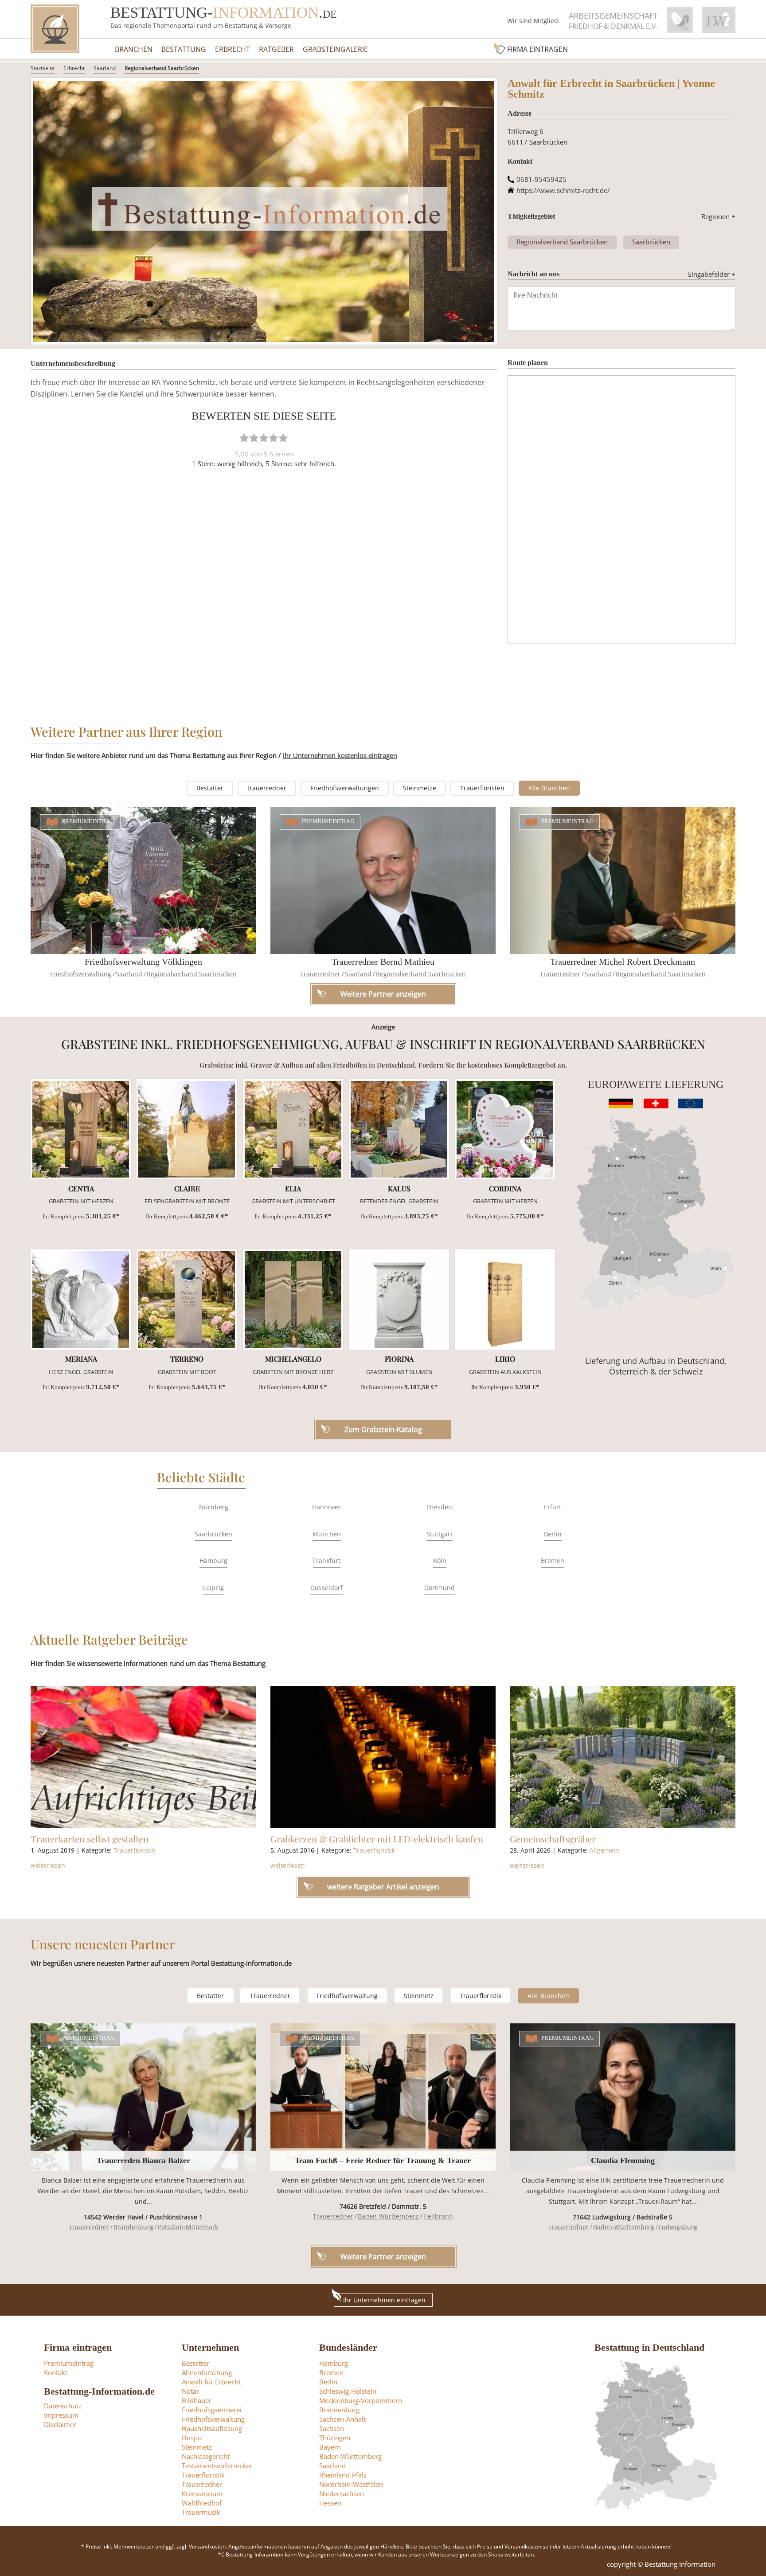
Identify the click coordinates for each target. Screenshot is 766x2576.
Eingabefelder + (712, 274)
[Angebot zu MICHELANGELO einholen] (293, 1300)
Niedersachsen (342, 2494)
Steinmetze (420, 788)
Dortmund (440, 1588)
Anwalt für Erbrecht (211, 2382)
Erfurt (553, 1507)
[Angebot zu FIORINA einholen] (399, 1300)
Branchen (134, 49)
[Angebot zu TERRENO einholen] (187, 1300)
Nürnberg (214, 1507)
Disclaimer (60, 2424)
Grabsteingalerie (335, 49)
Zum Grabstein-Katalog (383, 1429)
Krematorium (202, 2494)
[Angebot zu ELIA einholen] (293, 1129)
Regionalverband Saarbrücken (162, 68)
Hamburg (213, 1561)
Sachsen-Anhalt (342, 2419)
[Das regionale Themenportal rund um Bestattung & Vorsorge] (55, 29)
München (327, 1534)
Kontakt (56, 2372)
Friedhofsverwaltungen (345, 788)
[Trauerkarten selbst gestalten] (143, 1757)
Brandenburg (133, 2227)
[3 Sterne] (264, 438)
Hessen (330, 2503)
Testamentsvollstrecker (217, 2466)
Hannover (326, 1507)
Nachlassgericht (206, 2456)
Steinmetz (419, 1996)
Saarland (105, 68)
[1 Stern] (244, 438)
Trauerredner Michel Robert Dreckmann (623, 962)
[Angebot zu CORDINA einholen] (505, 1129)
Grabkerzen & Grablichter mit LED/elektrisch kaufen (377, 1839)
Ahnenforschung (207, 2372)
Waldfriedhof (202, 2503)
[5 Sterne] (283, 438)
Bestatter (210, 788)
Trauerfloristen (482, 788)
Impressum (61, 2415)
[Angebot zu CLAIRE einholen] (187, 1129)
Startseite (43, 68)
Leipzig (213, 1588)
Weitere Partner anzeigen (383, 2257)
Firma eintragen (537, 49)
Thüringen (335, 2438)
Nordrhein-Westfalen (351, 2484)
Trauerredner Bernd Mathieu (383, 962)
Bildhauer (197, 2400)
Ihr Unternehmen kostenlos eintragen (340, 755)
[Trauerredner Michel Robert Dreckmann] (623, 880)
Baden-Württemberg (388, 2216)
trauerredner (267, 788)
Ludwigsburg (678, 2227)
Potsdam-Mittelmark (188, 2227)
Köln (440, 1561)
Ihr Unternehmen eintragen (384, 2300)
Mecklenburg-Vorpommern (361, 2400)
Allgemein (604, 1850)
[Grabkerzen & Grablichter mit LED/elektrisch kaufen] (383, 1757)
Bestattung (184, 49)
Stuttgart (440, 1534)
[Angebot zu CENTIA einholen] (81, 1129)
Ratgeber (276, 49)
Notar (190, 2391)
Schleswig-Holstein (348, 2391)
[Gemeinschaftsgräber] (623, 1757)
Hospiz (192, 2438)
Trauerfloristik (134, 1850)
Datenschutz (63, 2406)
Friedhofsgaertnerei (212, 2410)
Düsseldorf (326, 1588)
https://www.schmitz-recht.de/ (563, 190)
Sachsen (332, 2428)
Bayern (330, 2447)
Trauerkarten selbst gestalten (90, 1839)
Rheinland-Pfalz (343, 2475)
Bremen (553, 1561)
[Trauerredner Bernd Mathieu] (383, 880)
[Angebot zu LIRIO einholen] (505, 1300)
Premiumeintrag (88, 821)
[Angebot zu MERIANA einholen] (81, 1300)
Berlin (553, 1534)
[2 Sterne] (254, 438)
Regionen (718, 216)
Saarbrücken (651, 242)
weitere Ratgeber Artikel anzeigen (383, 1887)
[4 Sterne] (274, 438)
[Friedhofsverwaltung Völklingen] (143, 880)
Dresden (440, 1507)
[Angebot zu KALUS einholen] (399, 1129)
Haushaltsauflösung (212, 2428)
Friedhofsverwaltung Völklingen (143, 962)
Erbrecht (233, 49)
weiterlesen (48, 1865)
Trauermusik (201, 2512)
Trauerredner (320, 974)
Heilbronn (438, 2216)
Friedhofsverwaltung (81, 974)
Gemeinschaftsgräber (553, 1839)
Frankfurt (327, 1561)
